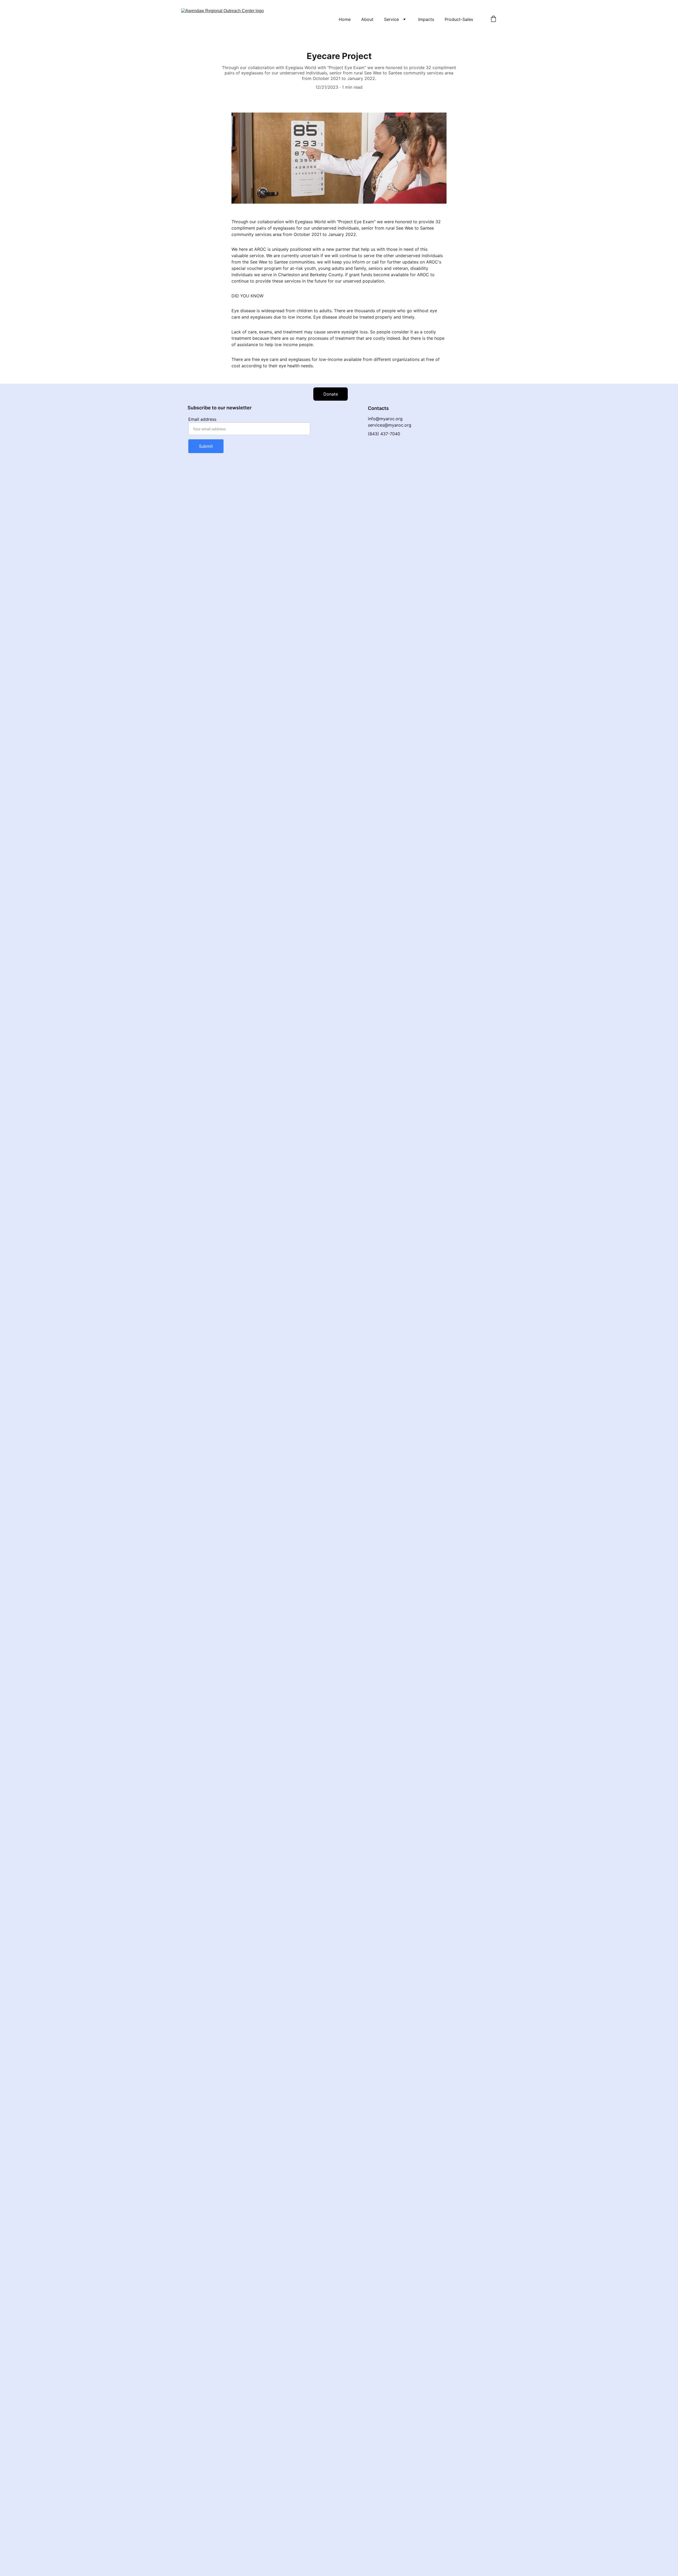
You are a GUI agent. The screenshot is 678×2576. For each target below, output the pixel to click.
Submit (206, 446)
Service (391, 19)
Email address (202, 419)
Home (345, 19)
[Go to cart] (493, 19)
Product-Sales (459, 19)
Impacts (426, 19)
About (367, 19)
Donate (331, 394)
